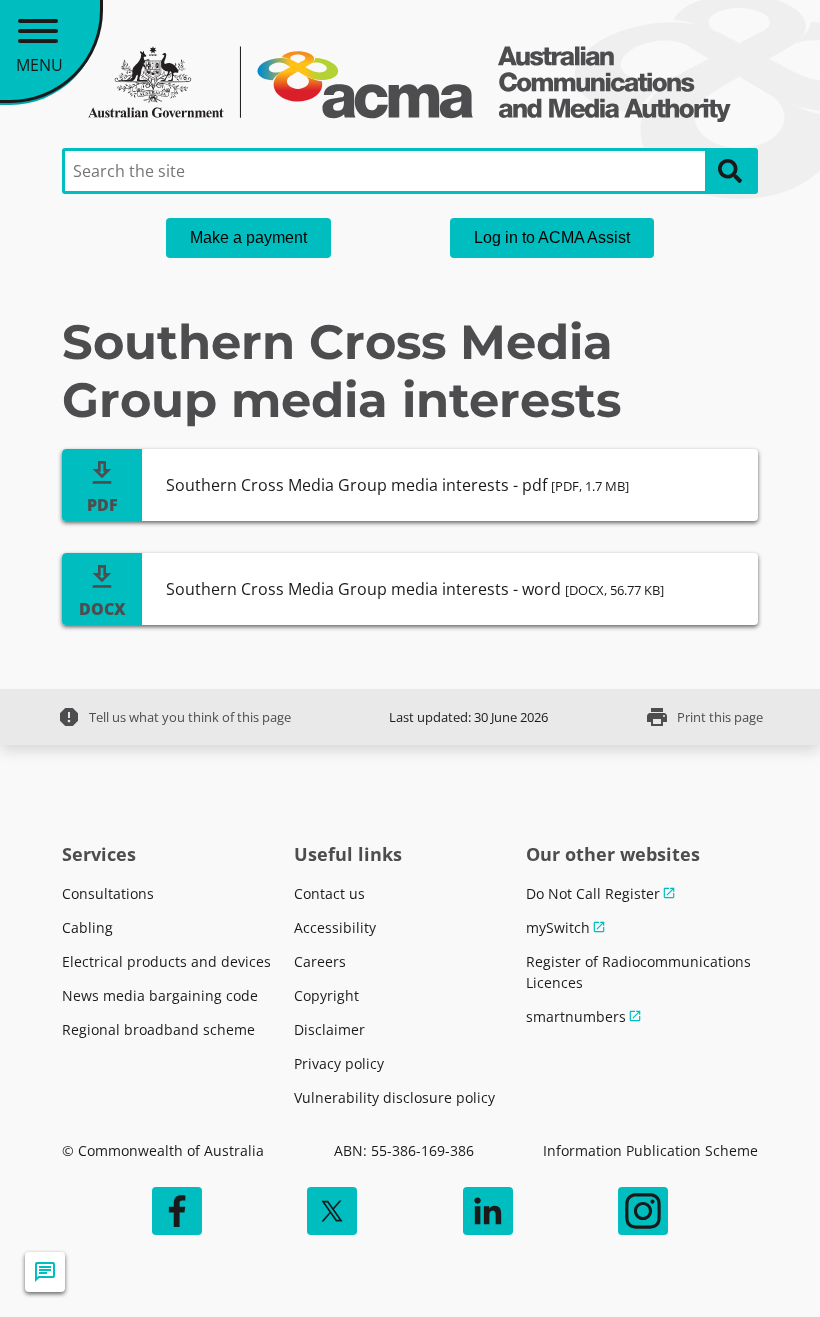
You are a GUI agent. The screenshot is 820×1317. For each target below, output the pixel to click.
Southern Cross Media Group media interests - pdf (397, 485)
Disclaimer (329, 1029)
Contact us (329, 893)
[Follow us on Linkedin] (488, 1211)
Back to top (775, 1272)
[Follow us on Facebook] (177, 1211)
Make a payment (248, 237)
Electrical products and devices (166, 961)
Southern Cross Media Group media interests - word (415, 589)
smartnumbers (576, 1016)
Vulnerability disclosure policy (394, 1097)
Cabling (87, 927)
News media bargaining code (160, 995)
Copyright (326, 995)
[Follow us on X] (332, 1211)
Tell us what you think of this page (174, 717)
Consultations (108, 893)
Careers (320, 961)
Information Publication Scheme (650, 1150)
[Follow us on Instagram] (643, 1211)
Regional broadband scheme (158, 1029)
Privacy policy (339, 1063)
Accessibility (335, 927)
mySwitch (558, 927)
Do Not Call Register (593, 893)
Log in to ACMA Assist (552, 237)
